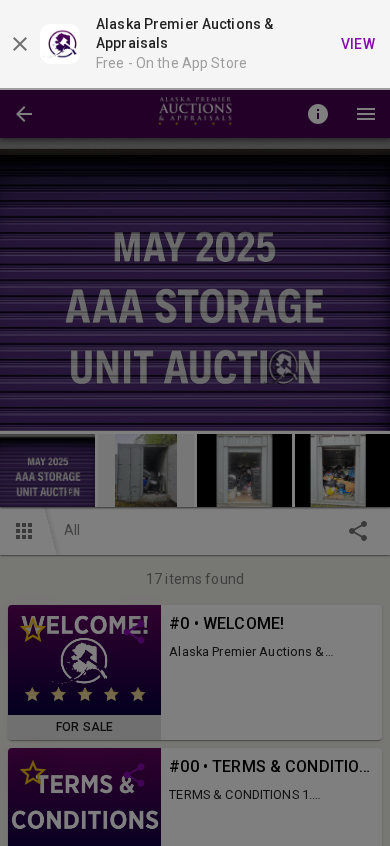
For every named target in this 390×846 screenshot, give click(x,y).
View (358, 44)
